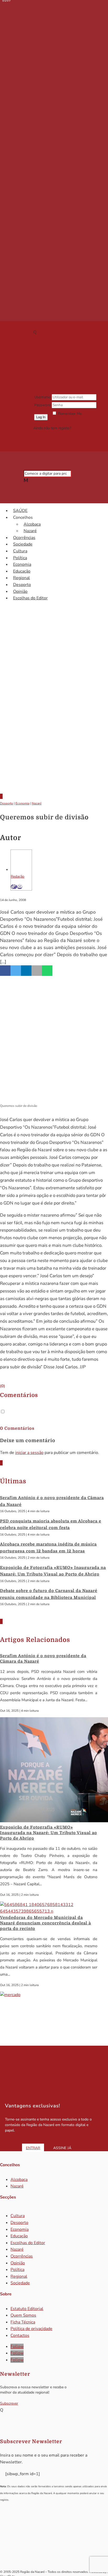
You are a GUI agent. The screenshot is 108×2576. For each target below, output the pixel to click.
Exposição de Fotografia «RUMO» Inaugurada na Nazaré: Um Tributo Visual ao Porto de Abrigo (48, 1833)
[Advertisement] (54, 728)
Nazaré (30, 531)
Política (20, 558)
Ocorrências (24, 538)
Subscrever (9, 2403)
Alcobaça (32, 524)
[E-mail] (20, 887)
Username (42, 397)
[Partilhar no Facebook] (5, 971)
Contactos (20, 2336)
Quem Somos (23, 2315)
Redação (18, 876)
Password (42, 405)
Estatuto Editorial (27, 2309)
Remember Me (70, 414)
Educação (22, 571)
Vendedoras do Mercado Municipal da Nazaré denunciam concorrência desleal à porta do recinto (45, 1923)
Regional (21, 578)
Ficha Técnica (23, 2322)
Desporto (22, 585)
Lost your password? (69, 420)
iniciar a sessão (29, 1453)
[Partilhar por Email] (37, 971)
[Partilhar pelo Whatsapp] (47, 971)
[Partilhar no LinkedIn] (26, 971)
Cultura (20, 551)
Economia (22, 564)
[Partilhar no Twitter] (16, 971)
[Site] (14, 887)
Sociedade (23, 544)
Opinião (20, 591)
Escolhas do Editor (30, 598)
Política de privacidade (31, 2329)
